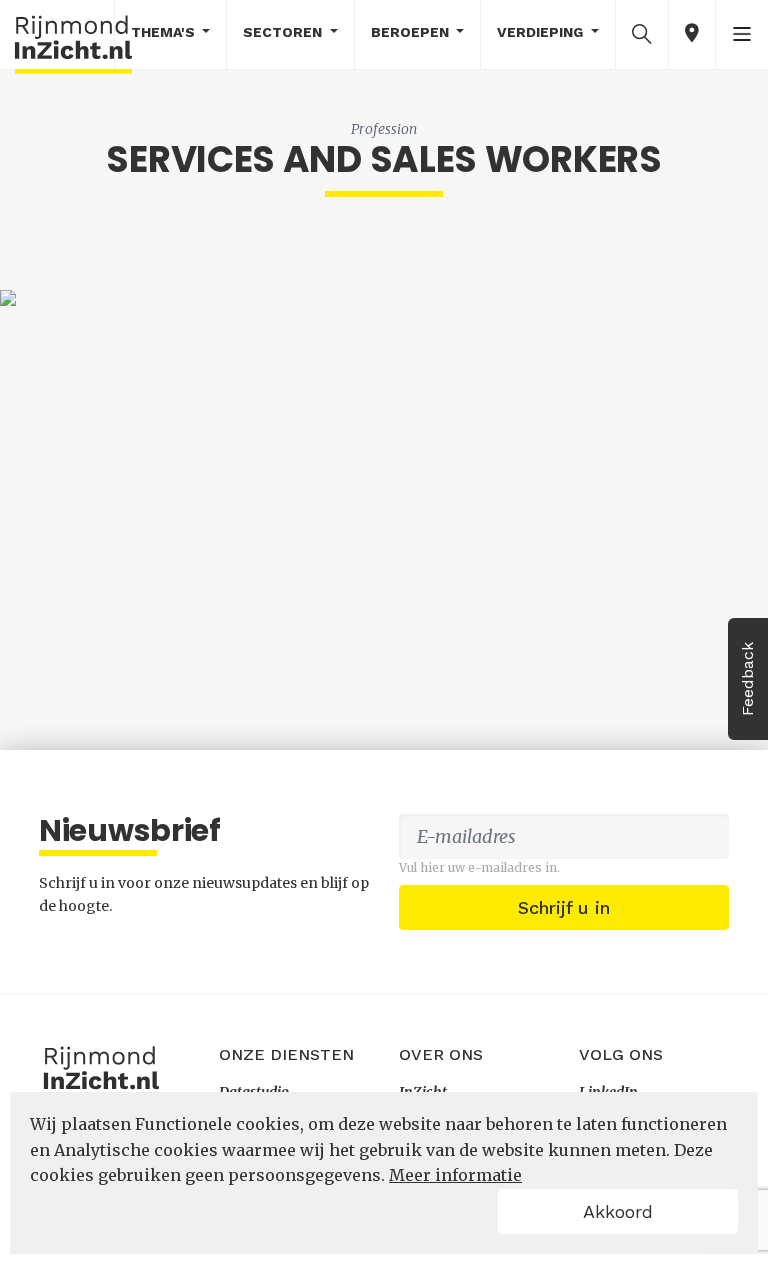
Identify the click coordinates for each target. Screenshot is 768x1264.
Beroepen (412, 32)
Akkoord (618, 1211)
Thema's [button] (165, 32)
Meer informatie (455, 1175)
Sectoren (284, 32)
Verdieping (542, 32)
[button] (642, 33)
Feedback (747, 679)
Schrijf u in (564, 907)
